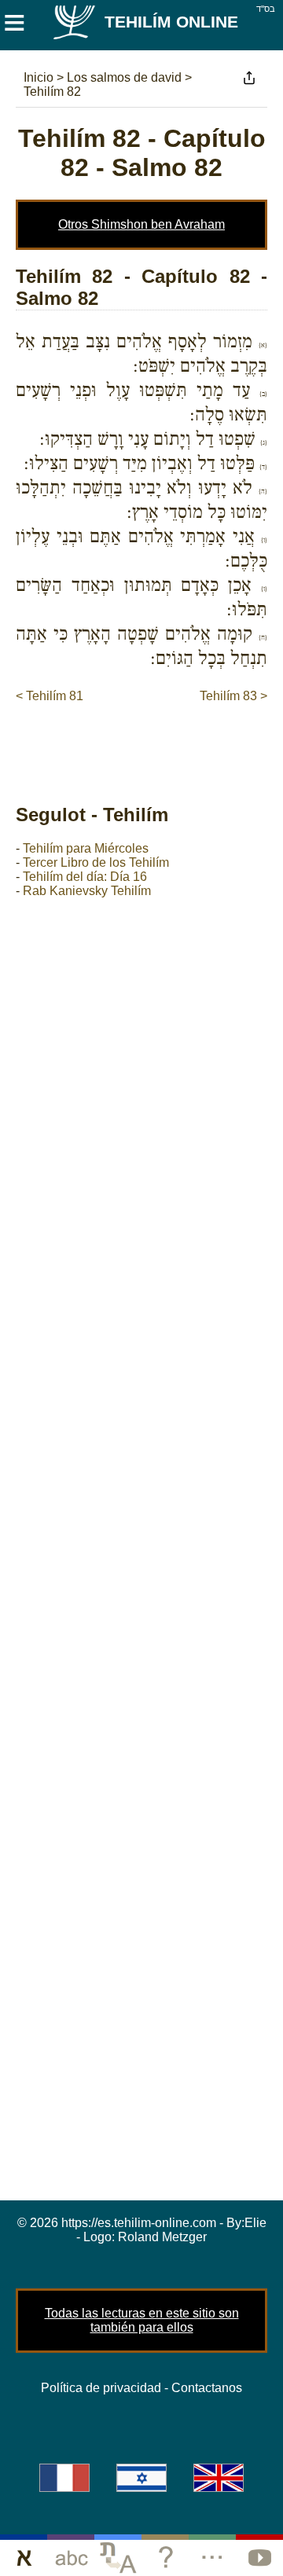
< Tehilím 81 (50, 696)
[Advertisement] (149, 737)
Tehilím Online (171, 22)
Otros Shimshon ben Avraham (141, 224)
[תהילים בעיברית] (141, 2478)
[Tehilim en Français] (64, 2478)
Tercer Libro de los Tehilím (96, 862)
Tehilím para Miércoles (86, 848)
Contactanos (207, 2388)
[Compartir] (249, 78)
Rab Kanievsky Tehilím (87, 891)
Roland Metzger (162, 2237)
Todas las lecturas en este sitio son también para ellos (142, 2320)
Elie (255, 2223)
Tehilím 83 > (233, 696)
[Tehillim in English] (219, 2478)
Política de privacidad (101, 2388)
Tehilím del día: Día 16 (85, 877)
